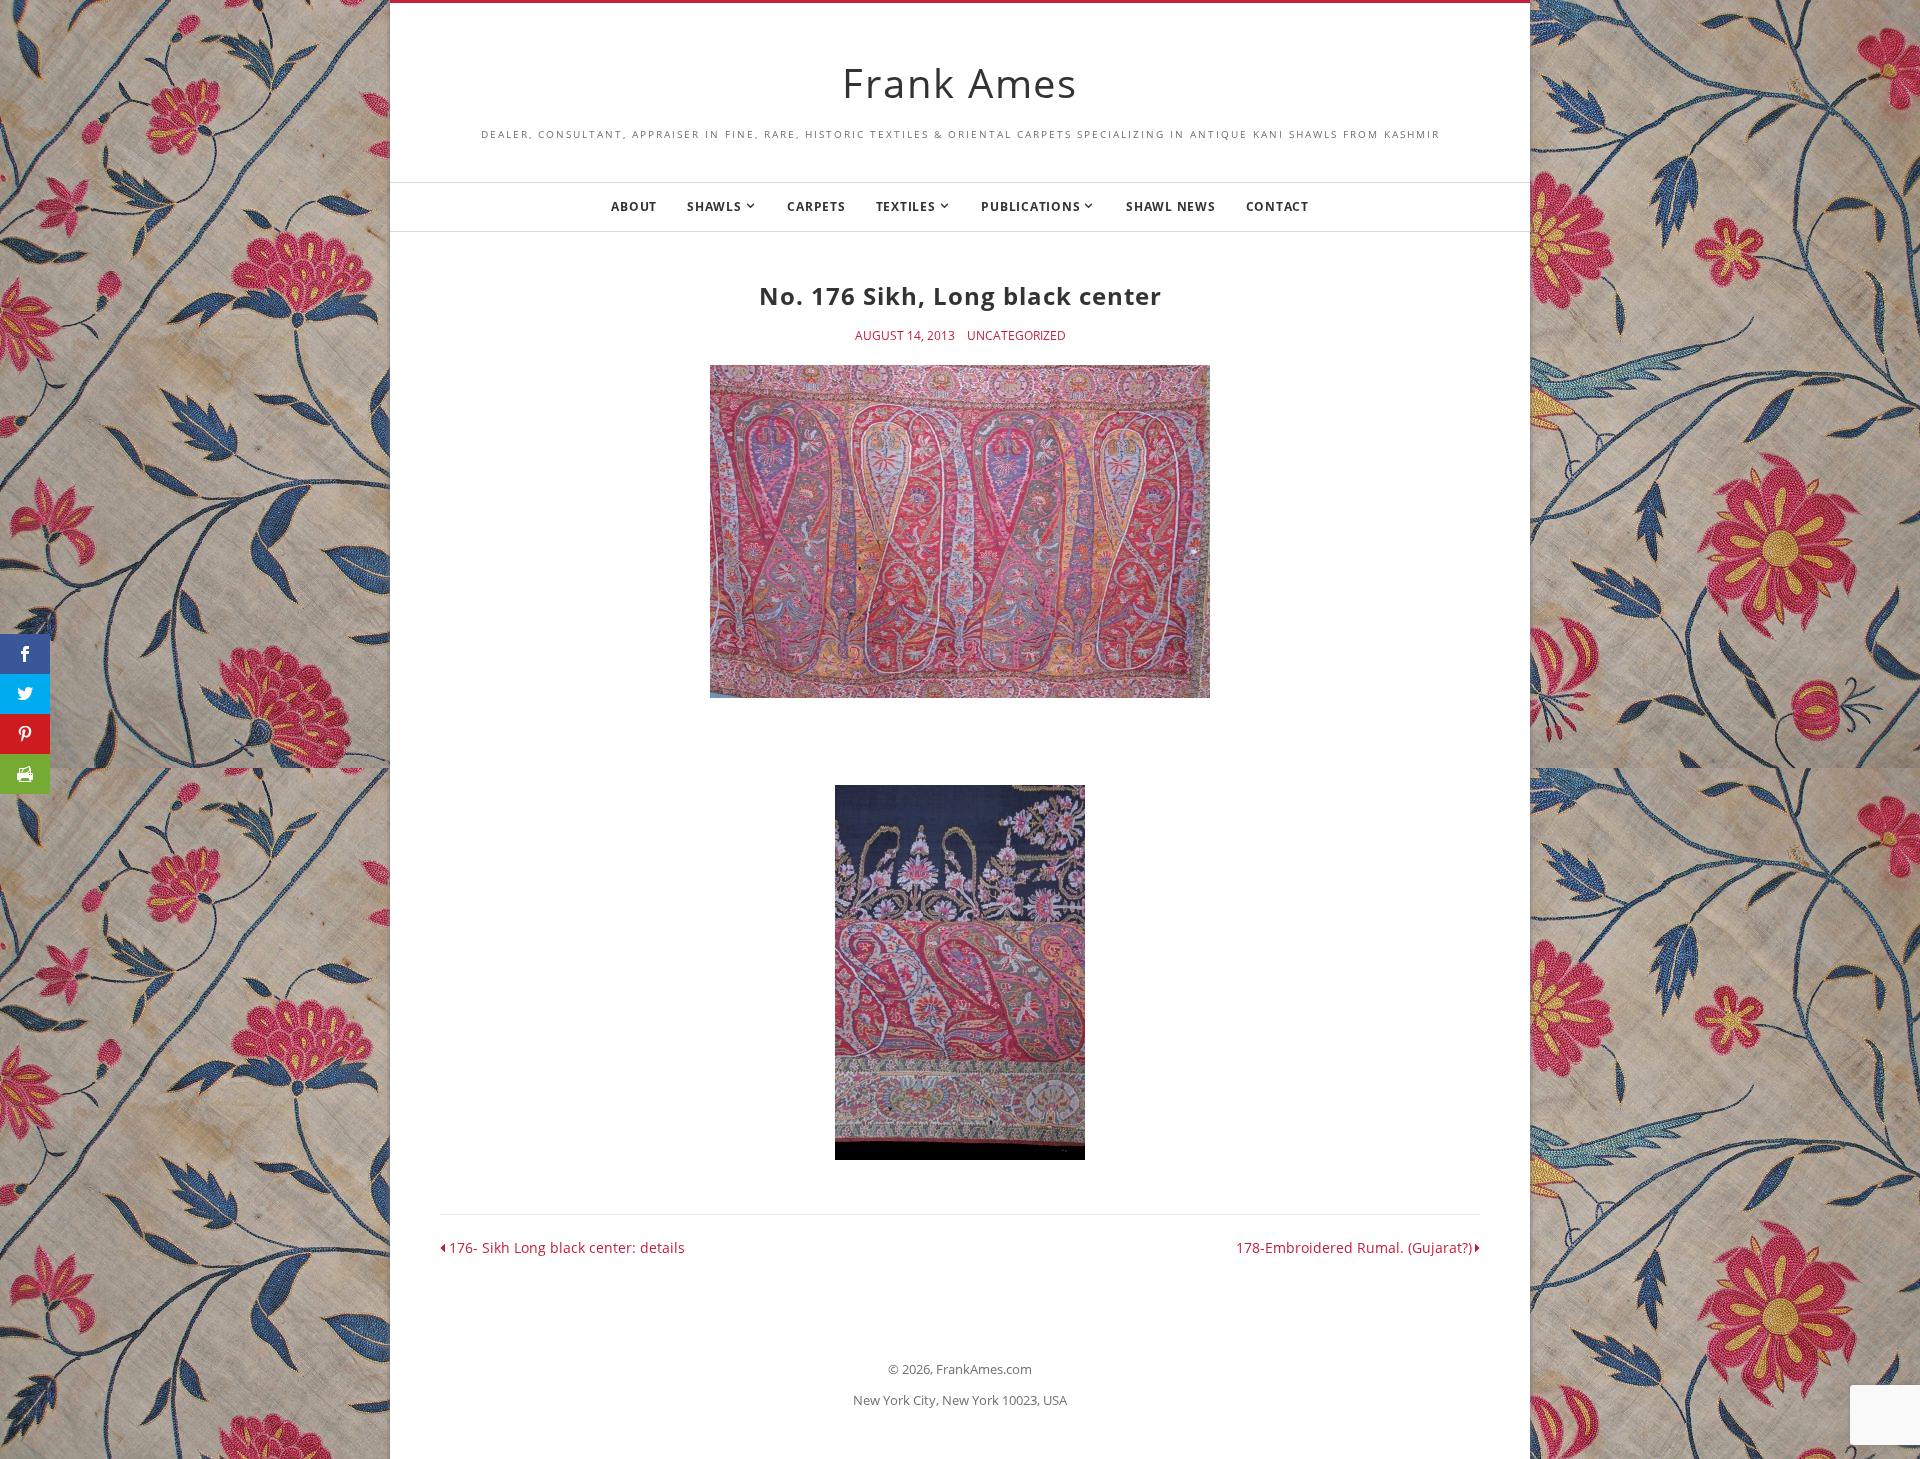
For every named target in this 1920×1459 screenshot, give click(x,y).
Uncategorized (1016, 336)
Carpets (816, 206)
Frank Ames (960, 82)
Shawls (714, 206)
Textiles (906, 206)
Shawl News (1171, 206)
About (634, 206)
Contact (1277, 206)
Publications (1030, 206)
